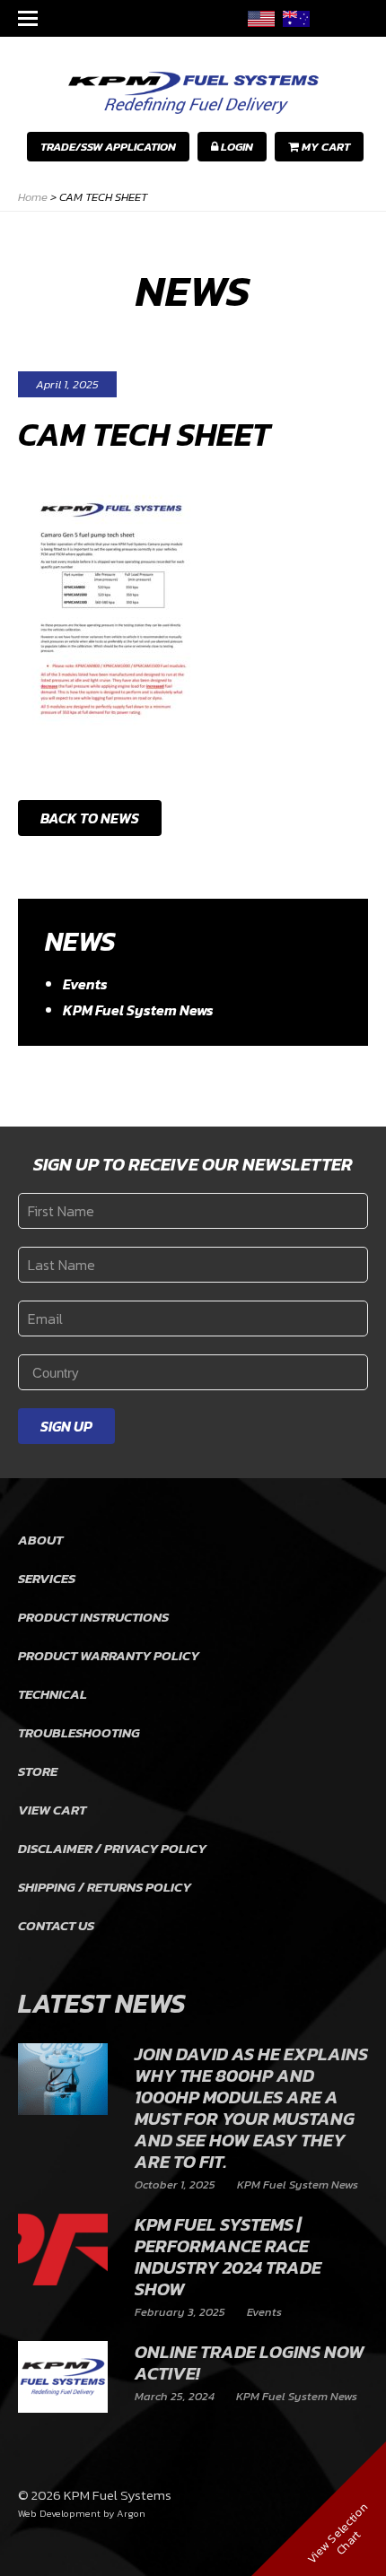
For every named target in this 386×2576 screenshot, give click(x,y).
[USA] (261, 18)
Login (236, 147)
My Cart (325, 147)
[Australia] (296, 18)
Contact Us (56, 1925)
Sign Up (66, 1426)
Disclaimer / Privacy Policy (112, 1848)
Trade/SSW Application (108, 147)
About (40, 1540)
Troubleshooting (79, 1732)
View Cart (52, 1810)
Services (47, 1578)
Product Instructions (93, 1617)
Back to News (90, 818)
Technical (53, 1694)
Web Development (59, 2513)
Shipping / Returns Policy (105, 1887)
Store (38, 1771)
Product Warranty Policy (109, 1655)
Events (85, 984)
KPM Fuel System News (138, 1010)
